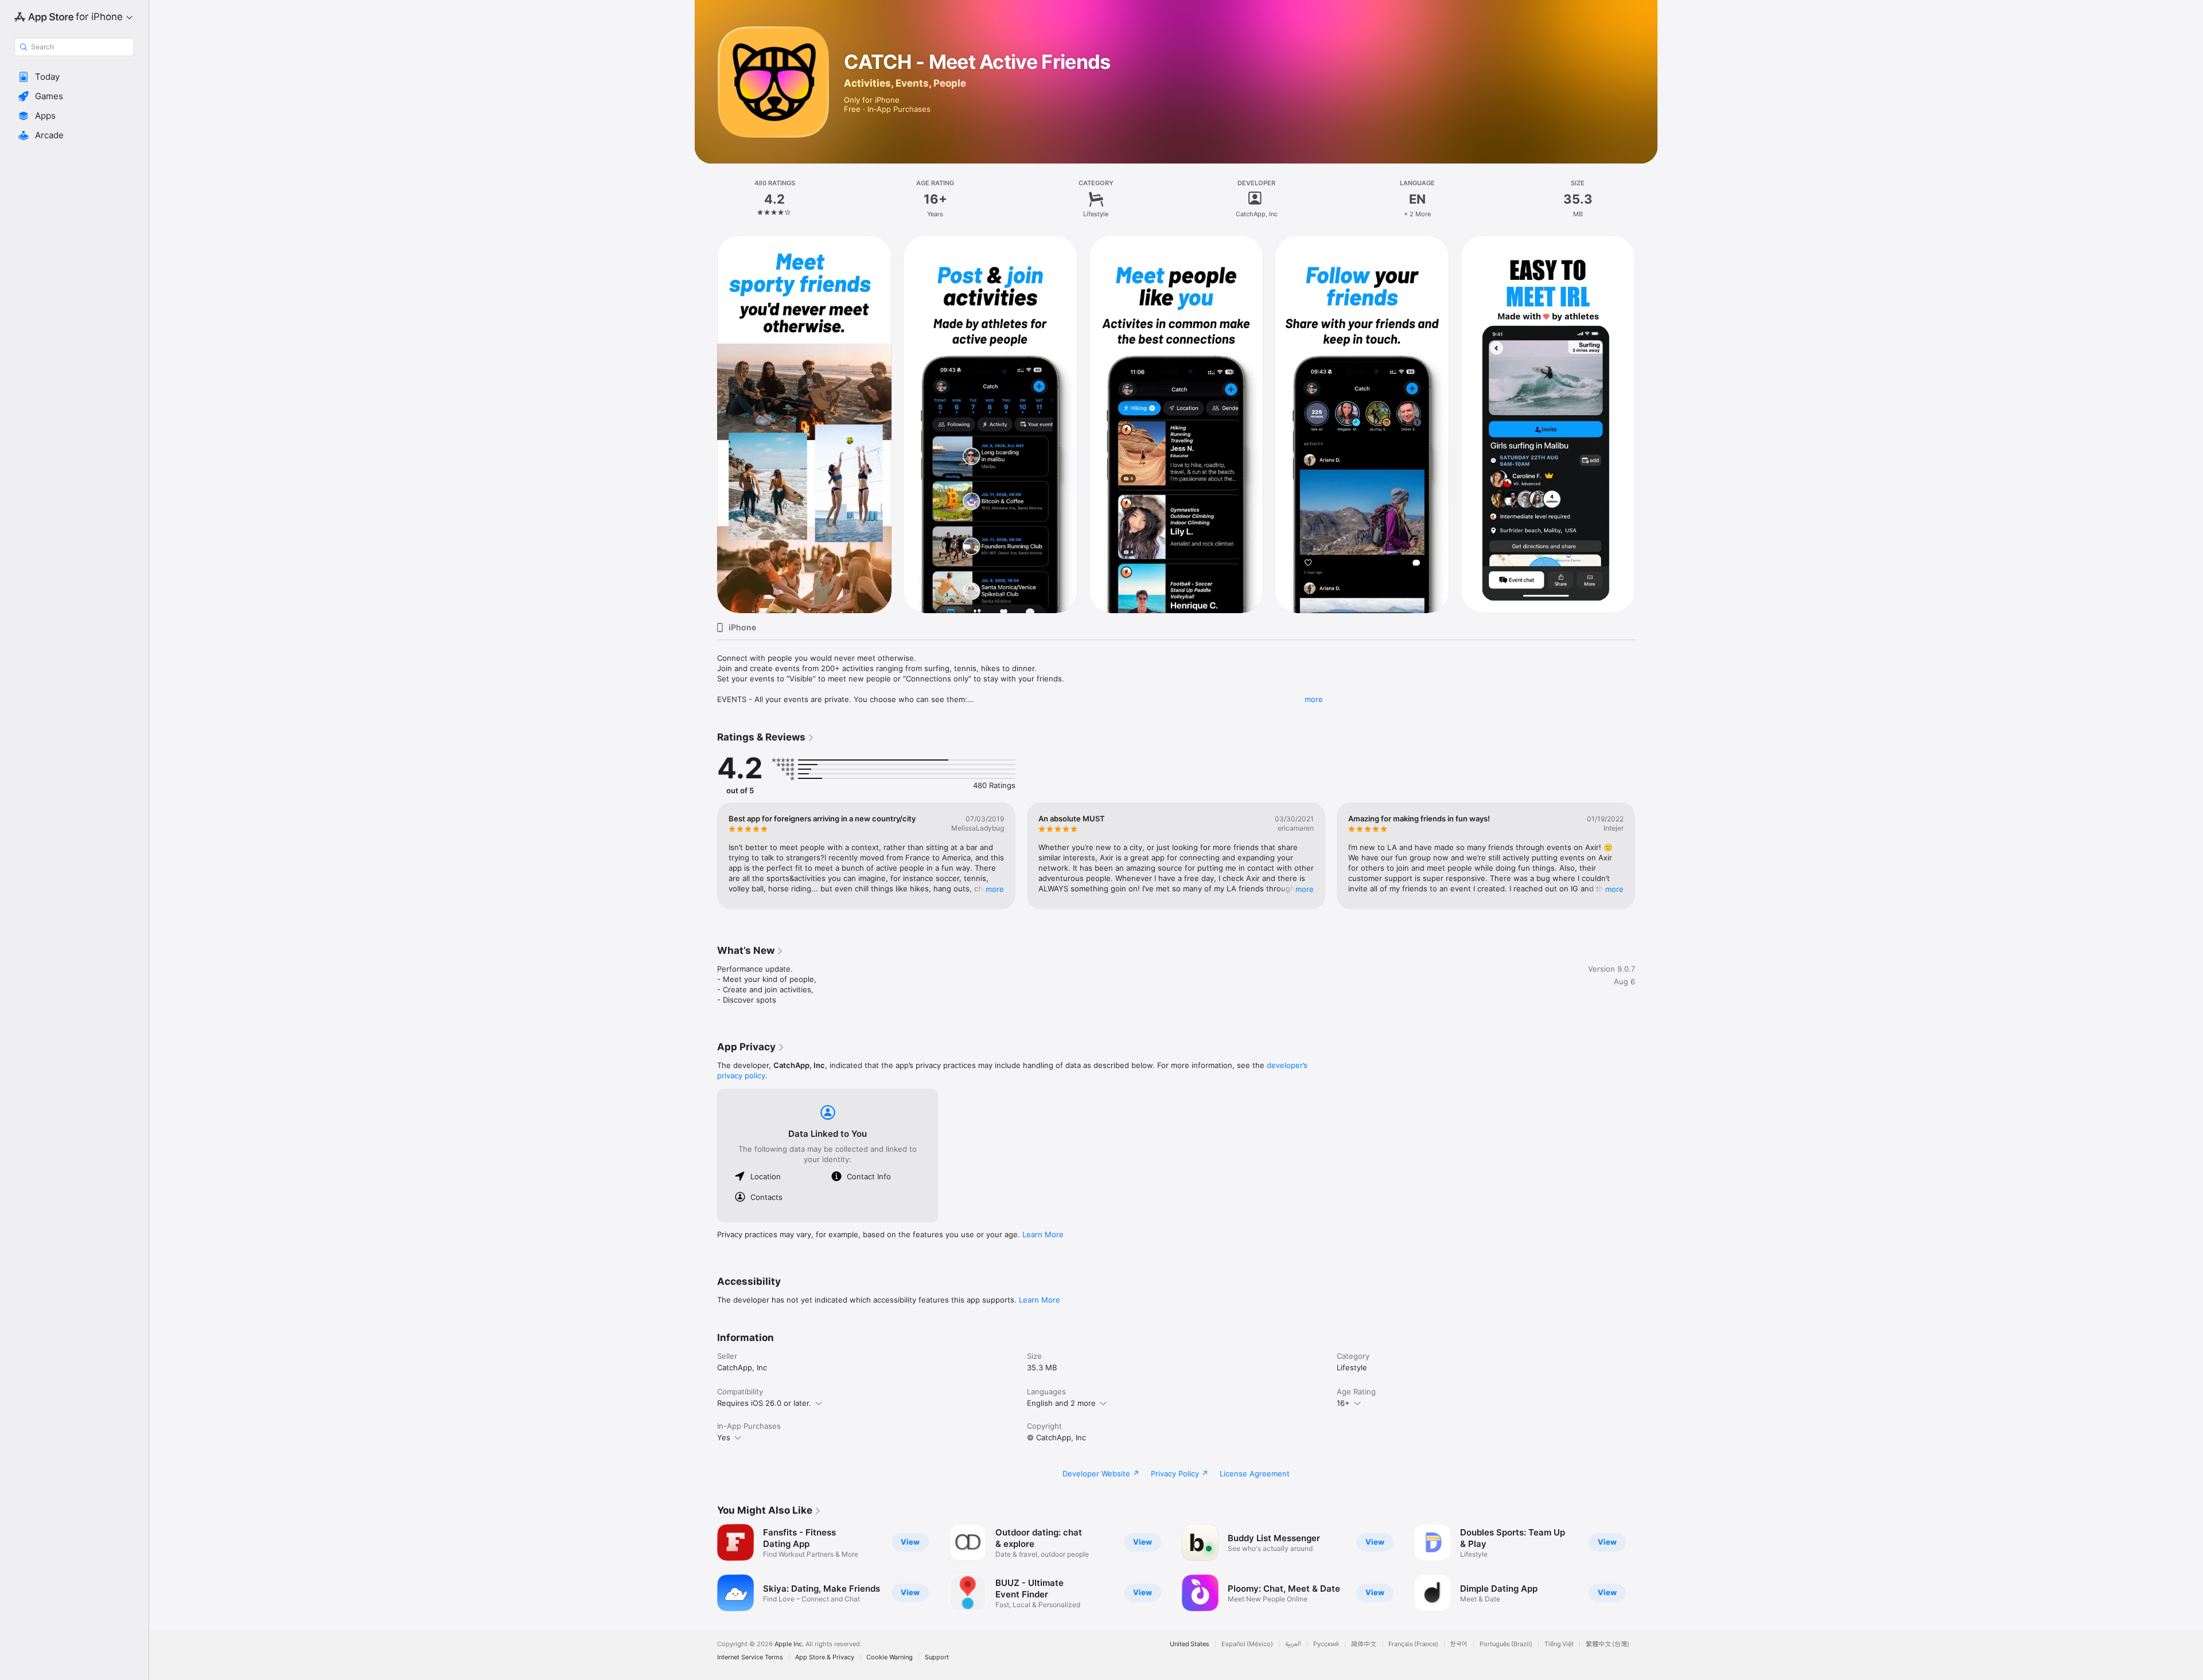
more (1314, 699)
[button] (74, 77)
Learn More (1043, 1234)
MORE (995, 889)
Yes (724, 1437)
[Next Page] (1647, 424)
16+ (1343, 1403)
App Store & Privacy (825, 1657)
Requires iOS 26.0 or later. (764, 1403)
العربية (1293, 1644)
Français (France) (1413, 1644)
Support (937, 1657)
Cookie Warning (890, 1657)
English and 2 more (1061, 1403)
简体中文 (1364, 1644)
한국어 (1459, 1644)
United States (1190, 1644)
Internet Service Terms (750, 1657)
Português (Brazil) (1506, 1644)
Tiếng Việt (1559, 1644)
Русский (1326, 1644)
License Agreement (1255, 1474)
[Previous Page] (706, 424)
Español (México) (1247, 1644)
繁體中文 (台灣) (1608, 1644)
